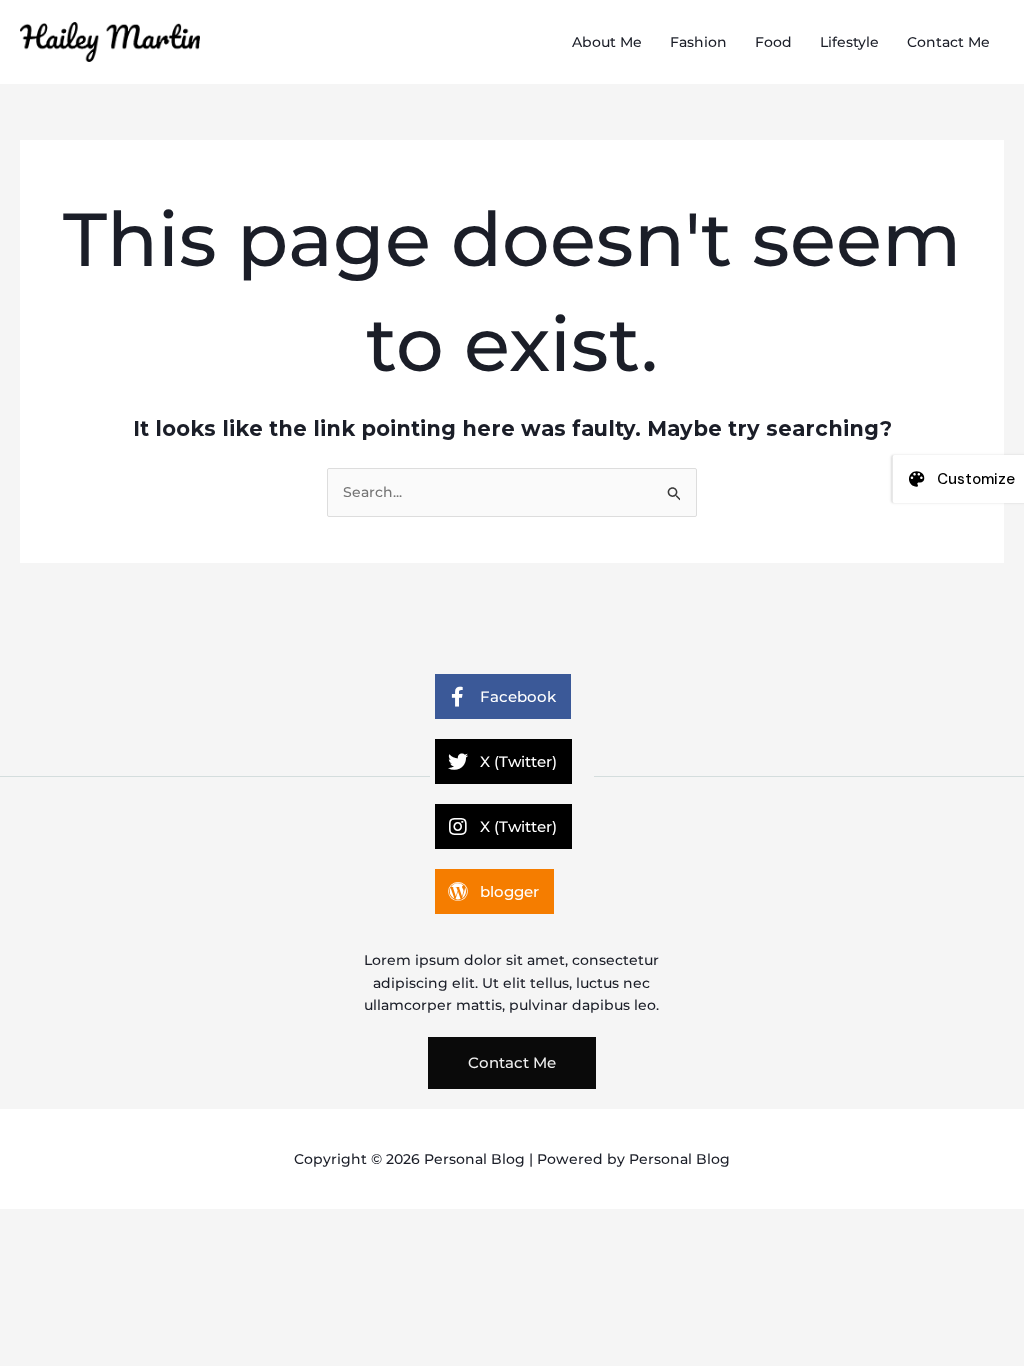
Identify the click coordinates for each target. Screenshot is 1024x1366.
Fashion (698, 42)
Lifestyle (849, 42)
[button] (512, 1063)
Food (773, 42)
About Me (607, 42)
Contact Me (948, 42)
